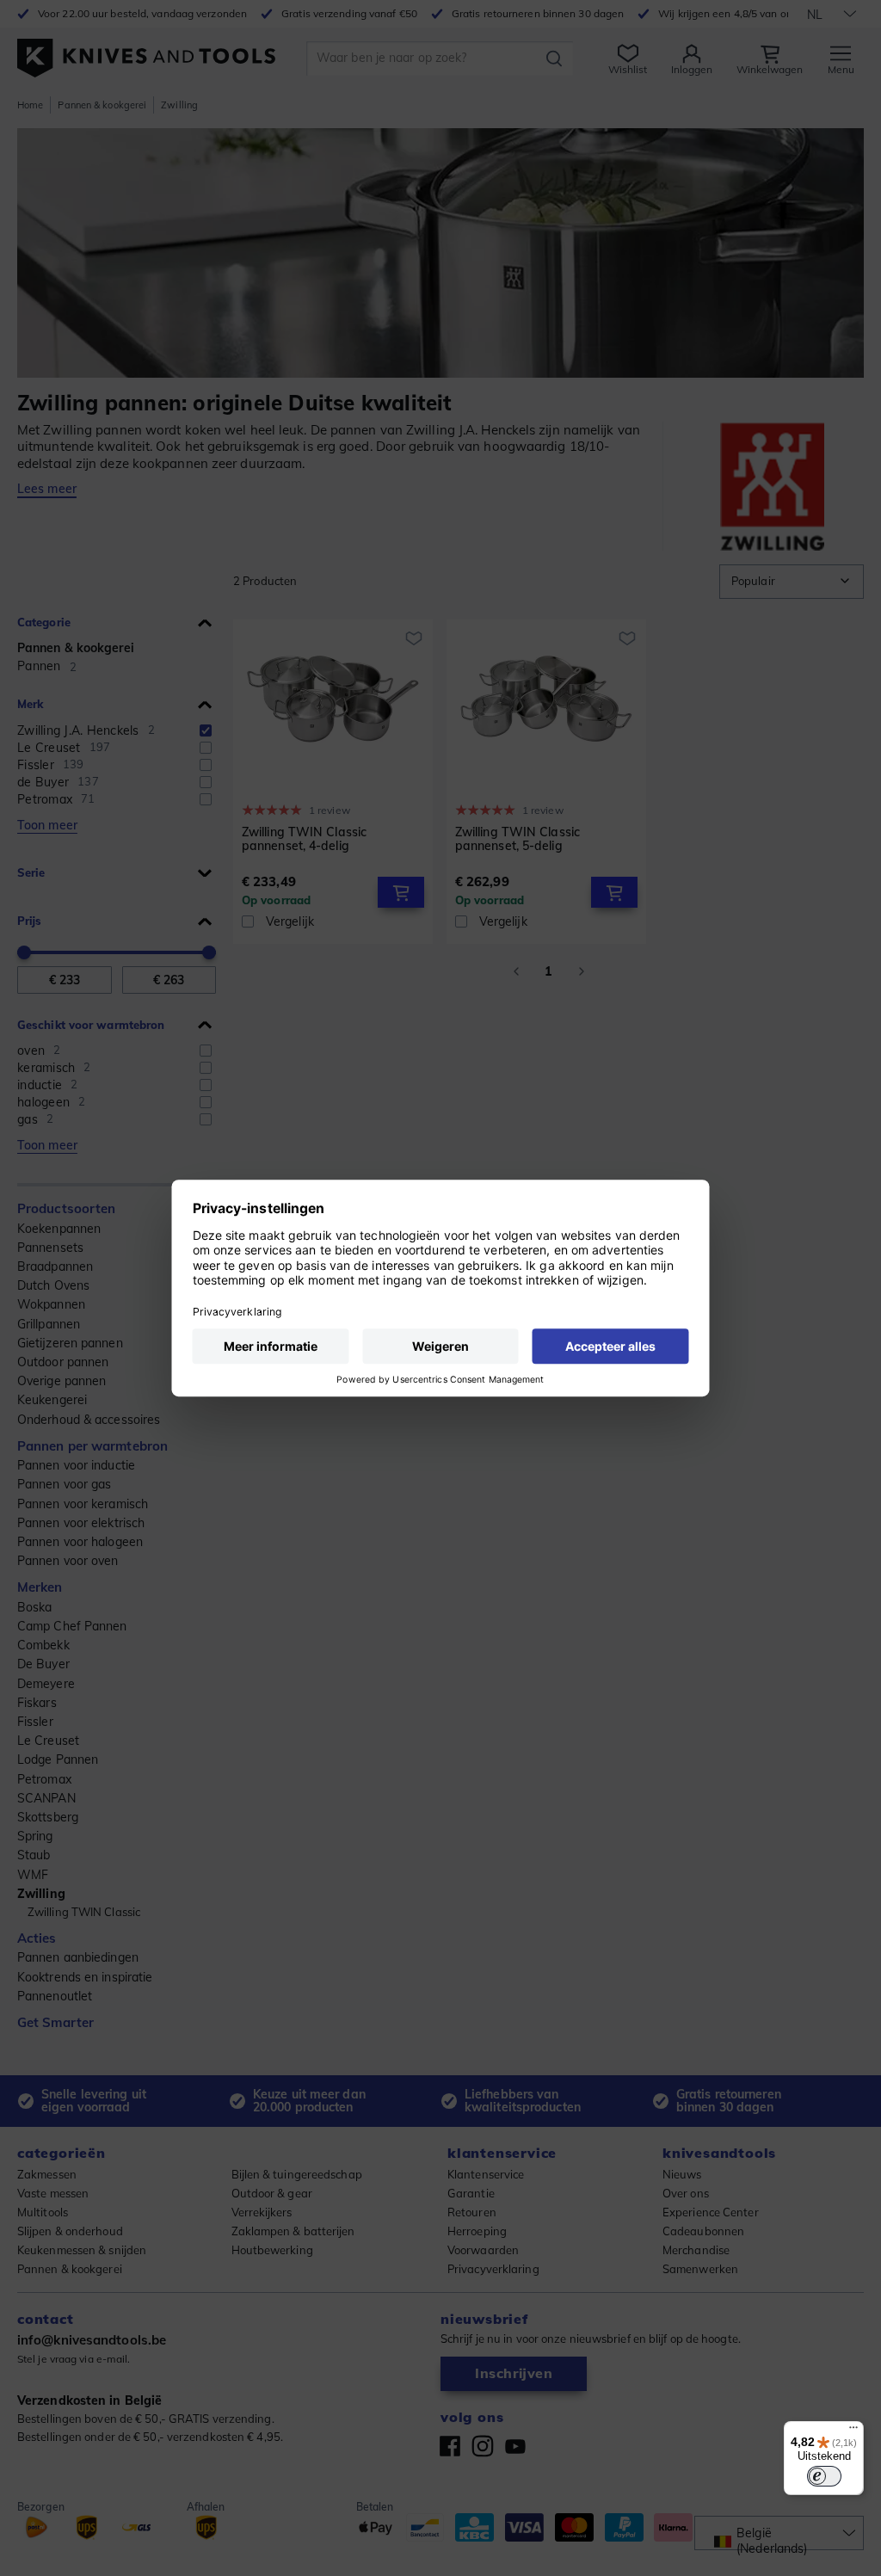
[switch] (824, 2476)
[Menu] (853, 2431)
